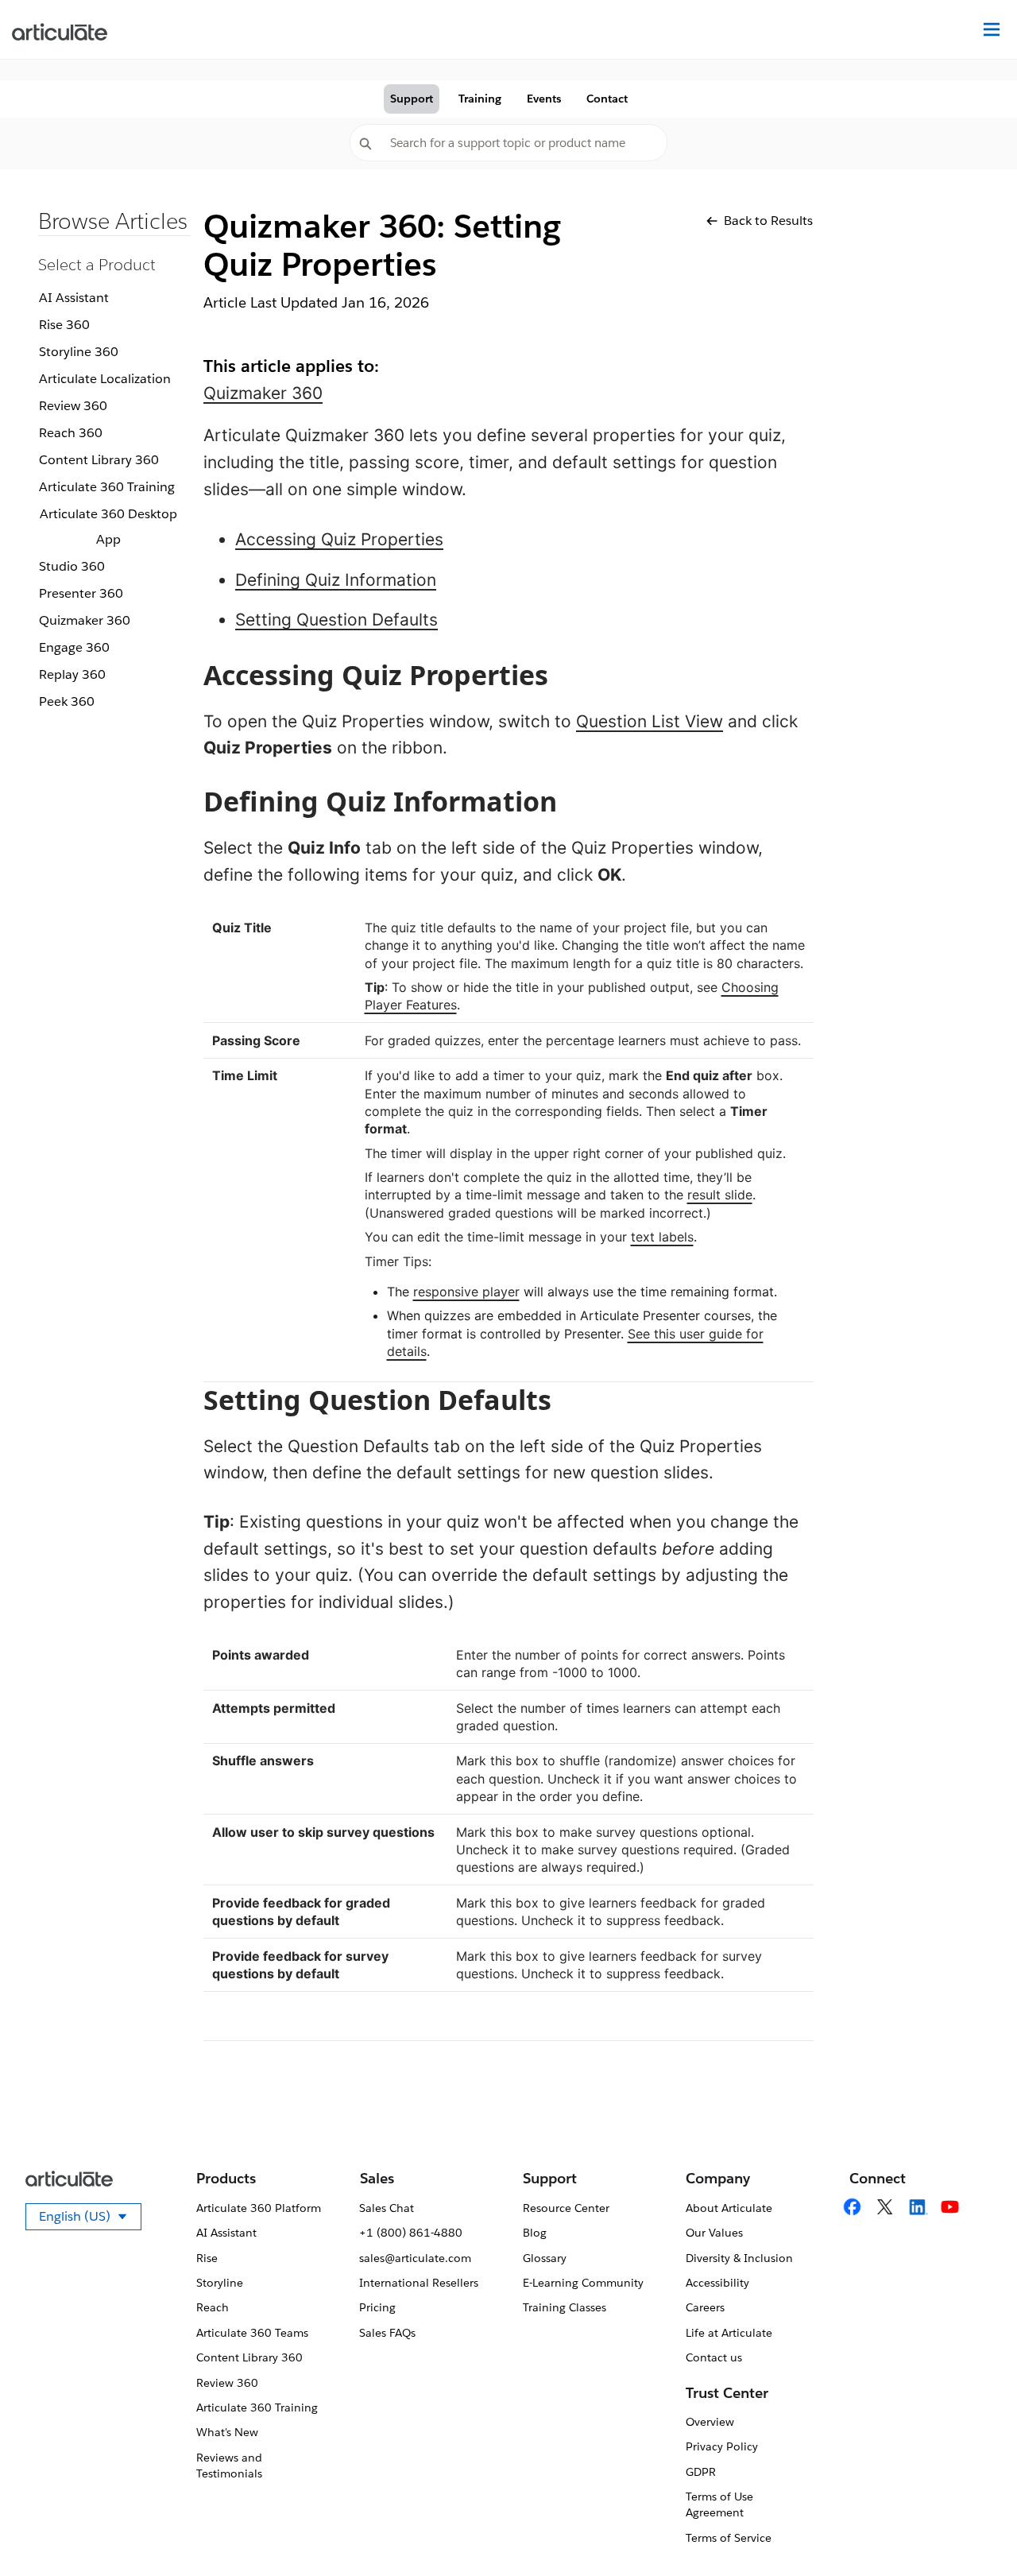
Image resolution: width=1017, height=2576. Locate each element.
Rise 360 (64, 325)
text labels (662, 1237)
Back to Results (768, 221)
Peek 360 (67, 701)
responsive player (466, 1292)
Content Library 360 (99, 460)
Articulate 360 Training (107, 487)
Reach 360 (71, 433)
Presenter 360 (81, 593)
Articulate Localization (105, 379)
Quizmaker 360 (85, 620)
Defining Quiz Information (336, 580)
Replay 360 (72, 674)
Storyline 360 (79, 352)
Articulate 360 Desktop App (108, 527)
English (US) (90, 2219)
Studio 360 (72, 566)
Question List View (650, 721)
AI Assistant (74, 298)
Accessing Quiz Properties (339, 539)
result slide (720, 1195)
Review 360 (73, 406)
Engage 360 (74, 647)
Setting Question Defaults (336, 620)
